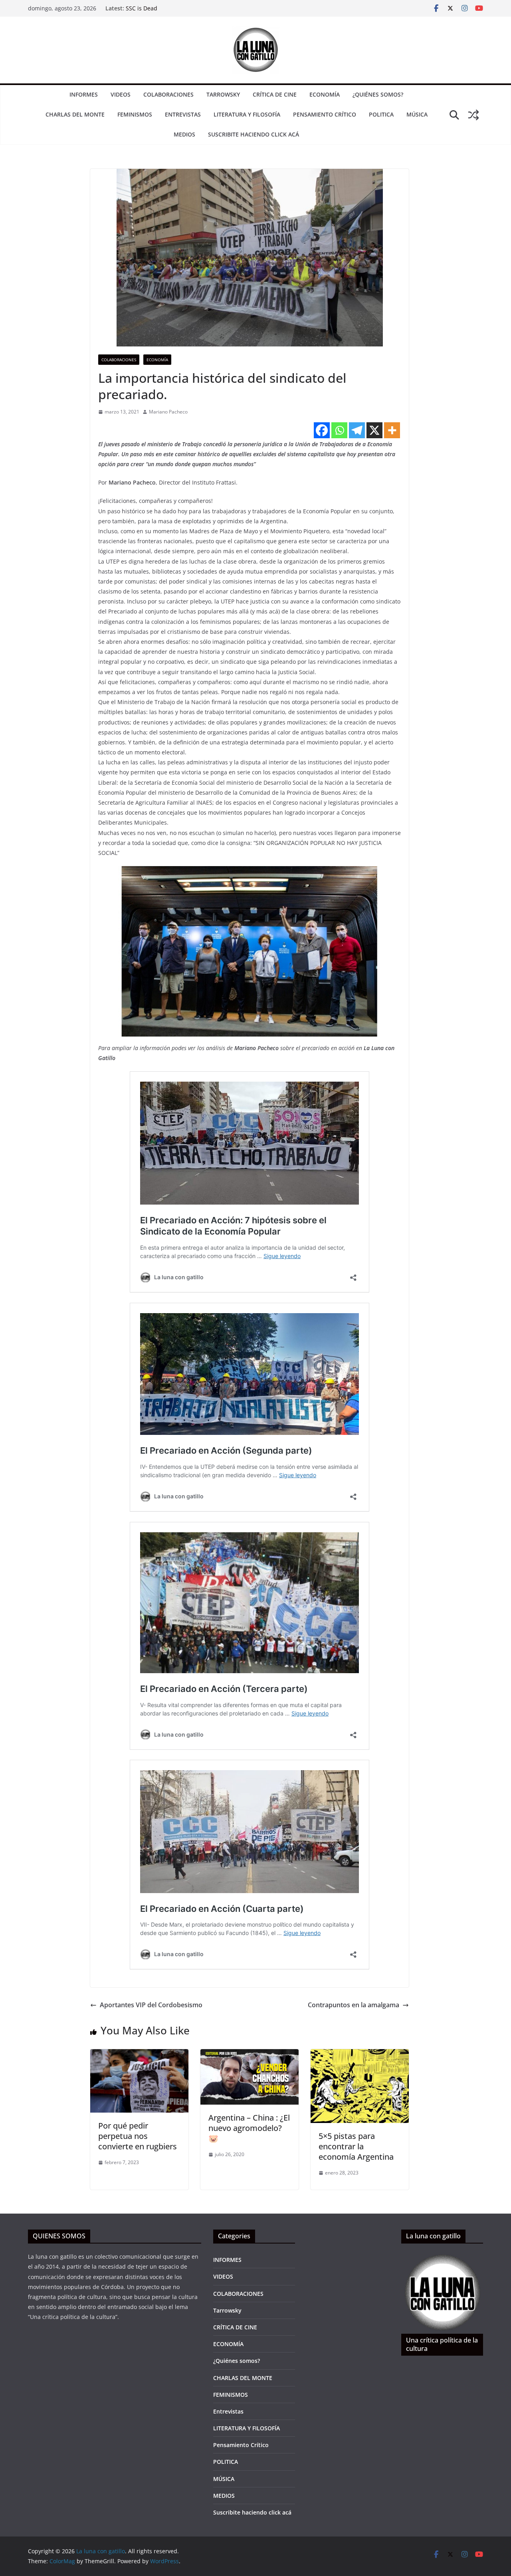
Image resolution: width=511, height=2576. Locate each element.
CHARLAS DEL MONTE (75, 114)
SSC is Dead (142, 8)
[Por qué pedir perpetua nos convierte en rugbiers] (139, 2055)
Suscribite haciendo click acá (254, 134)
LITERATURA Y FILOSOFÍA (247, 114)
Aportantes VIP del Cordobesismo (151, 2005)
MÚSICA (417, 114)
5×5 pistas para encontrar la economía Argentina (356, 2146)
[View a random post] (473, 115)
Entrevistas (183, 114)
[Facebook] (322, 430)
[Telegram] (357, 430)
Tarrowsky (223, 94)
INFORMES (84, 94)
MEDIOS (184, 134)
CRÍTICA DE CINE (275, 94)
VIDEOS (121, 94)
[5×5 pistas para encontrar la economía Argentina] (360, 2055)
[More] (392, 430)
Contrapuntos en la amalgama (354, 2005)
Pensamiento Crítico (325, 114)
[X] (374, 430)
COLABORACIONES (168, 94)
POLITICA (381, 114)
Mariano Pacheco (168, 412)
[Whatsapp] (339, 430)
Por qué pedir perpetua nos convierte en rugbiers (138, 2136)
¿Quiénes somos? (378, 94)
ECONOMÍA (325, 94)
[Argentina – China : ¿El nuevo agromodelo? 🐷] (250, 2055)
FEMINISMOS (135, 114)
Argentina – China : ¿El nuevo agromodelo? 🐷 (249, 2128)
